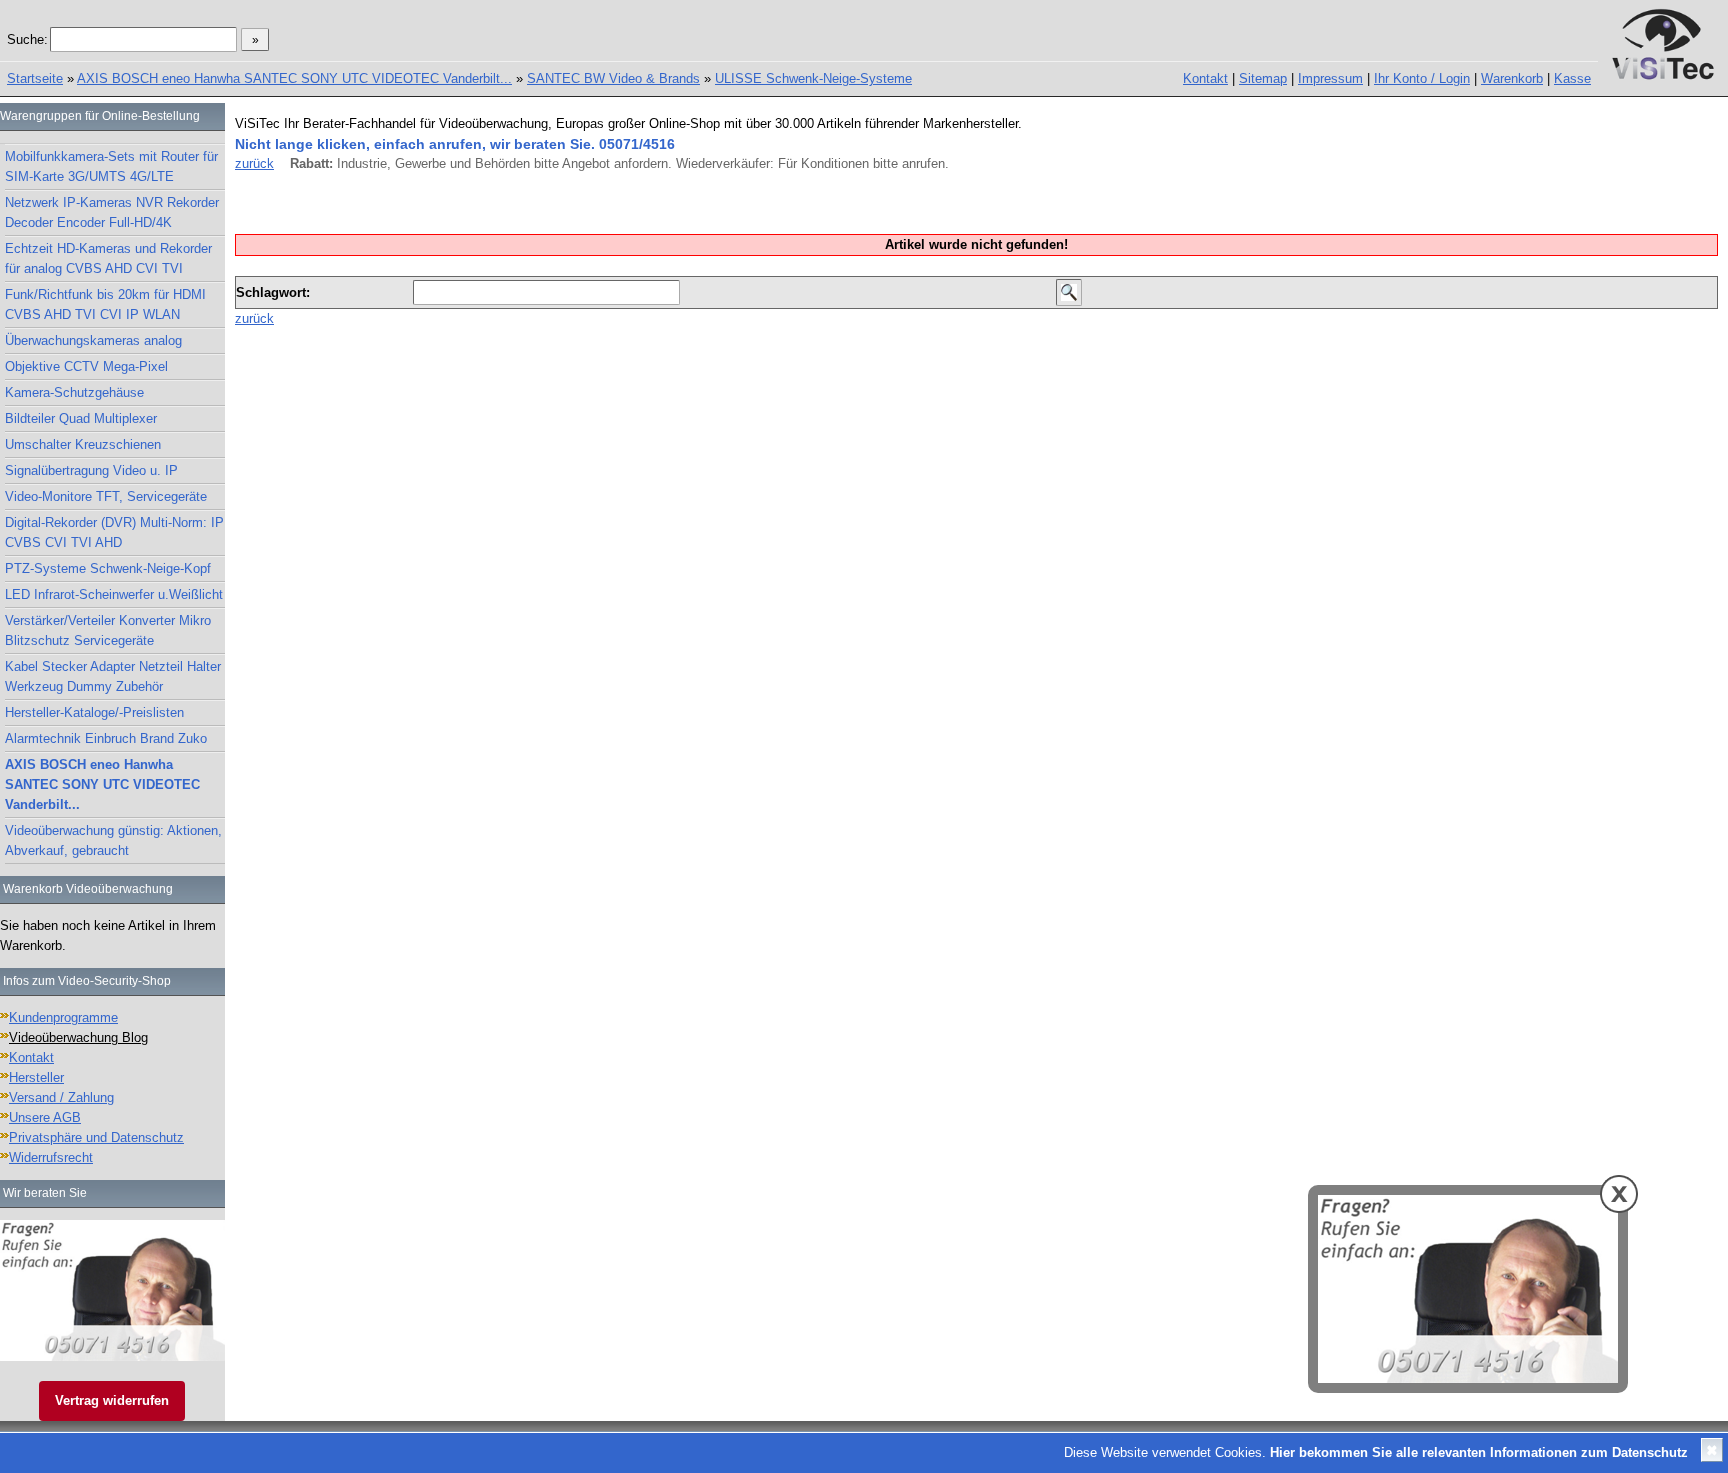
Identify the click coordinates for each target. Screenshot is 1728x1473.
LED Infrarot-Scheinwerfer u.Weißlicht (114, 594)
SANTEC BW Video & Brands (613, 78)
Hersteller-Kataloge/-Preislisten (94, 712)
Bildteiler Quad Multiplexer (81, 418)
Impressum (1330, 78)
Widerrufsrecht (51, 1157)
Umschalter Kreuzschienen (83, 444)
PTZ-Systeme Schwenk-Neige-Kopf (108, 568)
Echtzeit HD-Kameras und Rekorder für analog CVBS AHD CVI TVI (108, 258)
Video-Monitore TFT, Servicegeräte (106, 496)
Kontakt (1205, 78)
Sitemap (1263, 78)
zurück (254, 163)
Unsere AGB (45, 1117)
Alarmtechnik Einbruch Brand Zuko (106, 738)
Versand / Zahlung (61, 1097)
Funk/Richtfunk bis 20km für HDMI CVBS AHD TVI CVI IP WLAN (105, 304)
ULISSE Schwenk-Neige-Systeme (813, 78)
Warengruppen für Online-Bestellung (100, 116)
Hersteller (36, 1077)
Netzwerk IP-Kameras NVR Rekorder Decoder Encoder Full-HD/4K (112, 212)
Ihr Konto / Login (1422, 78)
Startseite (35, 78)
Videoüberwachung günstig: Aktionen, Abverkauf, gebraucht (113, 840)
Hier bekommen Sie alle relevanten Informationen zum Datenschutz (1479, 1452)
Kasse (1572, 78)
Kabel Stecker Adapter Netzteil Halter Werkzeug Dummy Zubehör (113, 676)
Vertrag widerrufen (112, 1400)
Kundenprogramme (63, 1017)
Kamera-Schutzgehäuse (74, 392)
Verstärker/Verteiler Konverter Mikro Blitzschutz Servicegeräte (108, 630)
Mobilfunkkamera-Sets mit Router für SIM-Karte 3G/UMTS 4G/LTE (111, 166)
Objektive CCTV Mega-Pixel (86, 366)
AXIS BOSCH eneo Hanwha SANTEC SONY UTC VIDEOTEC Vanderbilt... (294, 78)
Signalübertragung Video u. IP (91, 470)
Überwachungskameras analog (93, 340)
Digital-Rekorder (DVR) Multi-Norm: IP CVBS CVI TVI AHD (114, 532)
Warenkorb (1512, 78)
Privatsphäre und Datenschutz (96, 1137)
